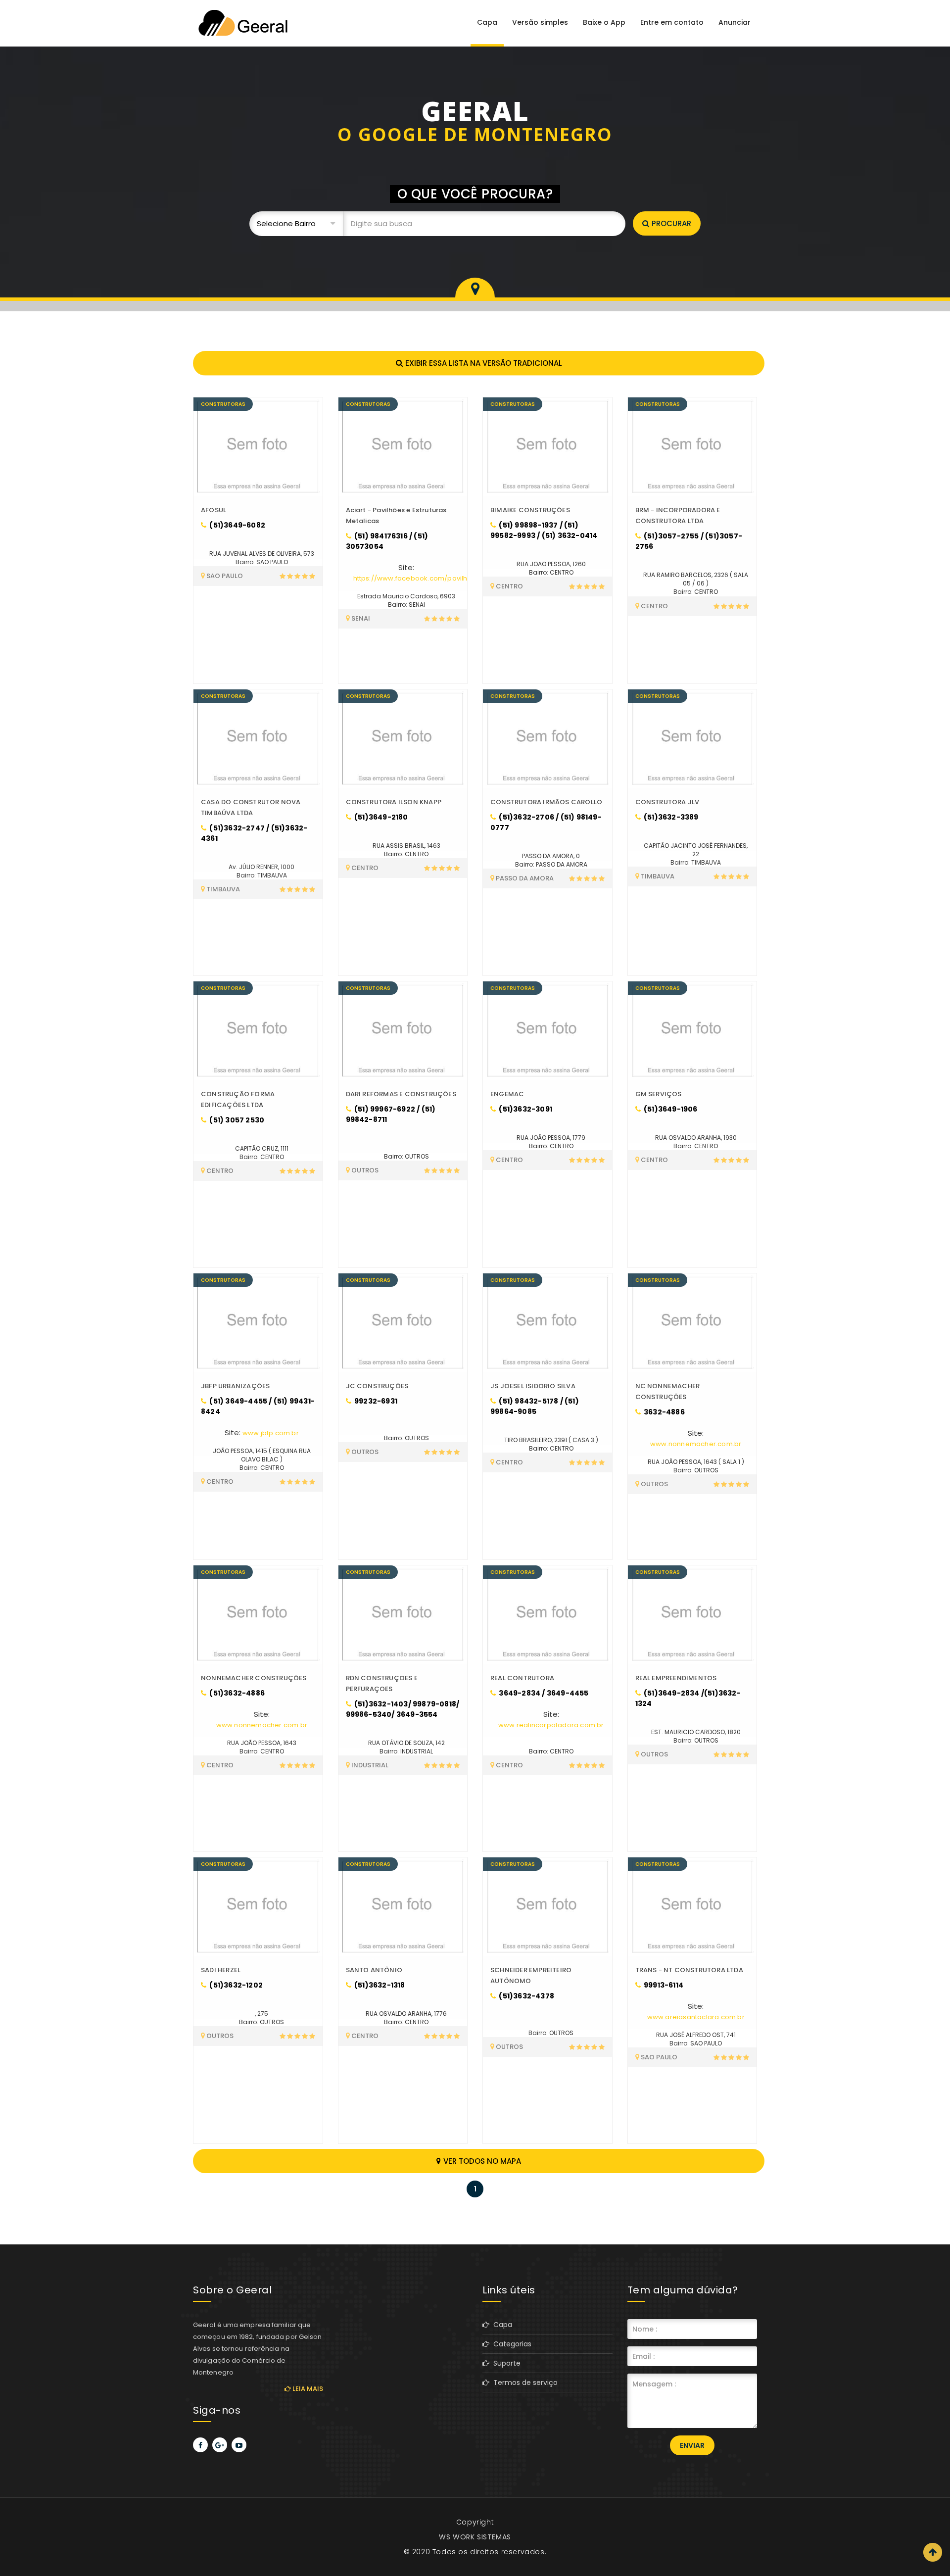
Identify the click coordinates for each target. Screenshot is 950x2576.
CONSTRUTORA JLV (667, 802)
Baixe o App (604, 22)
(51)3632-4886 (236, 1693)
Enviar (692, 2445)
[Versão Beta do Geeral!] (242, 23)
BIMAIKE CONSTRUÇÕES (530, 510)
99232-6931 (375, 1401)
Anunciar (735, 22)
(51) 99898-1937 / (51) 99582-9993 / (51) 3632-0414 (544, 530)
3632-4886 (664, 1412)
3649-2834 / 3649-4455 (543, 1693)
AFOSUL (214, 510)
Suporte (505, 2363)
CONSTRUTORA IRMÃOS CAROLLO (546, 802)
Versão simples (540, 22)
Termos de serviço (523, 2382)
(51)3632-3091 (525, 1109)
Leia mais (307, 2389)
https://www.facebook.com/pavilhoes (417, 578)
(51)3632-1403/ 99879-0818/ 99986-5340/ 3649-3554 (403, 1709)
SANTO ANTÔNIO (374, 1970)
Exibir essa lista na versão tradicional (484, 363)
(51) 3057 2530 (236, 1120)
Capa (487, 22)
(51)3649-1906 (670, 1109)
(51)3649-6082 (237, 525)
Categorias (510, 2344)
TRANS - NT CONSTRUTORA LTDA (689, 1970)
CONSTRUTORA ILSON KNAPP (394, 802)
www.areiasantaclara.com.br (696, 2017)
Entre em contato (672, 22)
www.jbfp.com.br (271, 1433)
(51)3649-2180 (380, 817)
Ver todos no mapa (482, 2161)
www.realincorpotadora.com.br (551, 1725)
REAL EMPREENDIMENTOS (676, 1678)
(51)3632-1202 (235, 1985)
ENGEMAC (507, 1094)
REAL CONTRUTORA (522, 1678)
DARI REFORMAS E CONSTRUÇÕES (401, 1094)
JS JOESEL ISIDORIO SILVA (533, 1386)
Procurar (671, 223)
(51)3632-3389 (670, 817)
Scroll (933, 2552)
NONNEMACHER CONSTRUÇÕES (254, 1678)
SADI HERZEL (221, 1970)
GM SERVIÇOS (659, 1094)
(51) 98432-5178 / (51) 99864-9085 (535, 1406)
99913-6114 (663, 1985)
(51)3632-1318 (379, 1985)
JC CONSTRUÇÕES (377, 1386)
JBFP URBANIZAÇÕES (235, 1386)
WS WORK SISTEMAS (475, 2537)
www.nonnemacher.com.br (696, 1444)
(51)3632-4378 (526, 1996)
